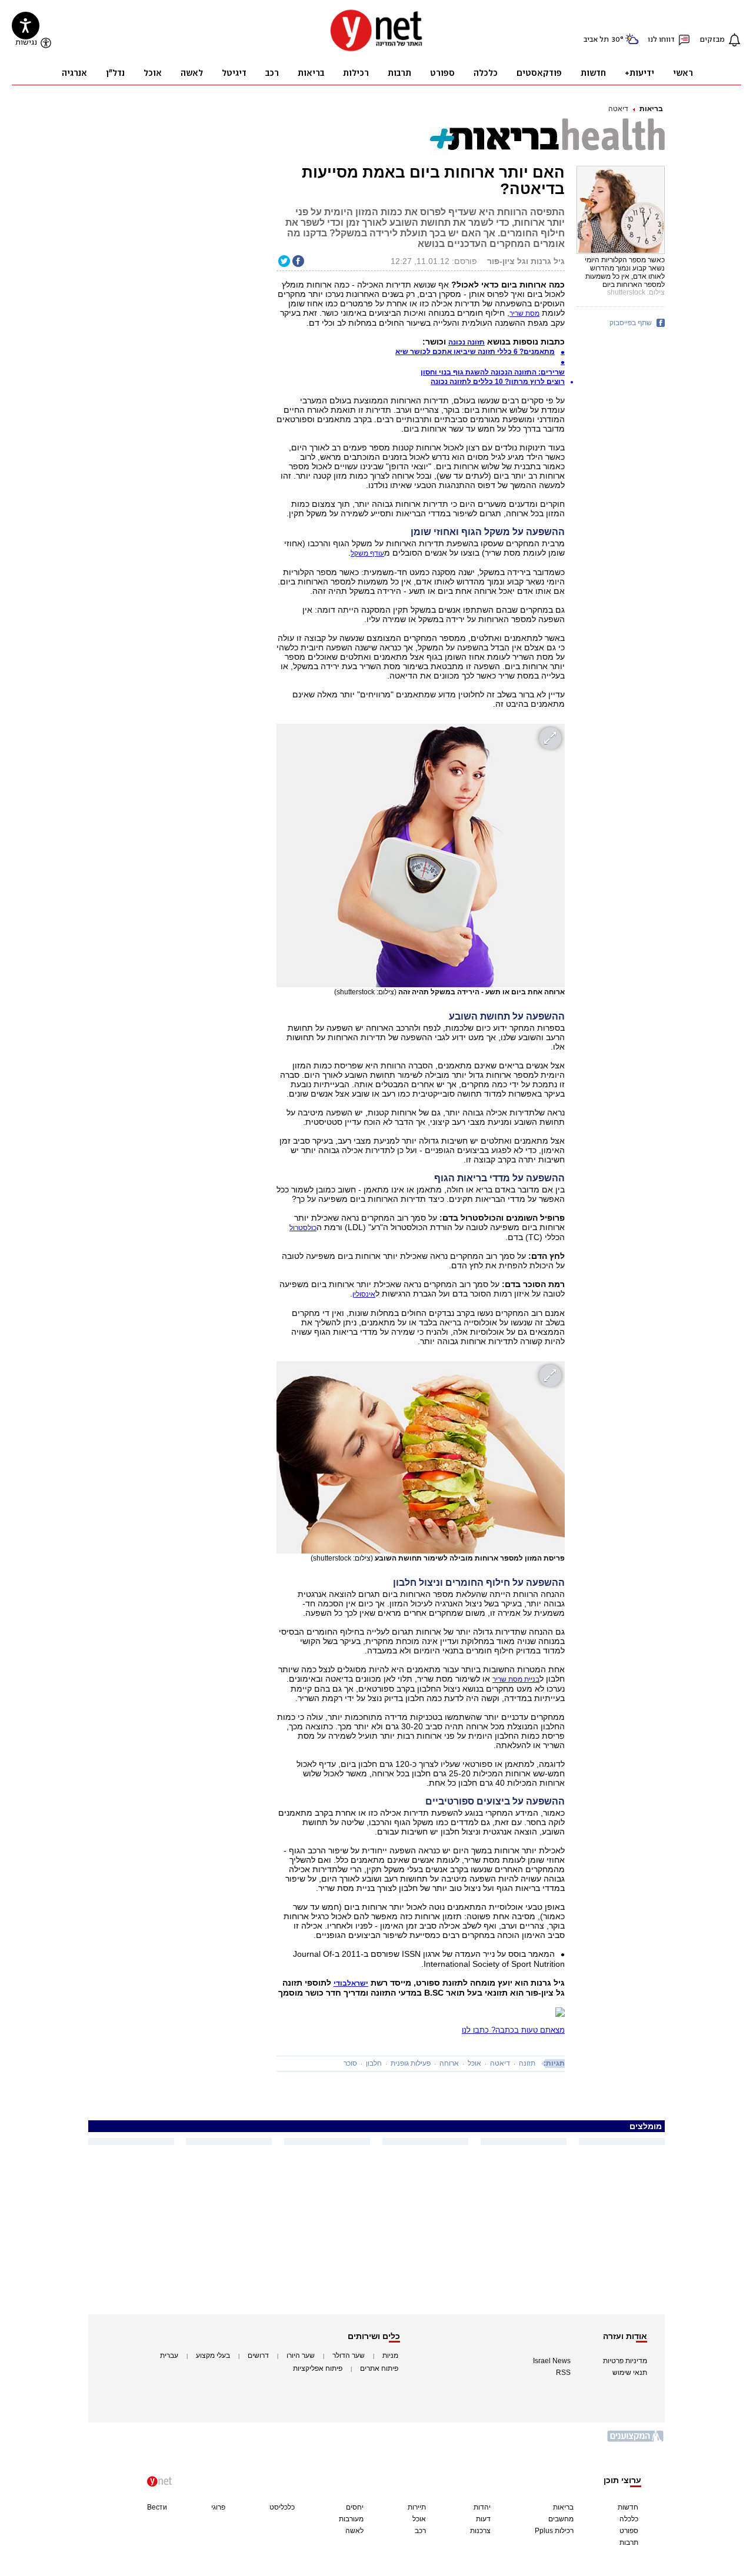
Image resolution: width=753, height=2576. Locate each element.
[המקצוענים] (636, 2440)
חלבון (374, 2063)
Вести (157, 2507)
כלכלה (629, 2519)
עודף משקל (367, 553)
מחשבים (561, 2519)
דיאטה (618, 109)
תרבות (629, 2542)
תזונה (527, 2063)
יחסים (355, 2507)
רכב (420, 2531)
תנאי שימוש (630, 2373)
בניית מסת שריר (516, 1679)
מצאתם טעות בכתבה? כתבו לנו (513, 2030)
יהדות (482, 2507)
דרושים (258, 2356)
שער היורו (301, 2356)
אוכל (474, 2063)
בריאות (651, 109)
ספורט (629, 2531)
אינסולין (364, 1294)
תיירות (417, 2507)
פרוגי (218, 2507)
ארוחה (449, 2063)
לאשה (354, 2531)
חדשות (628, 2507)
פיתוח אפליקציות (318, 2368)
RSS (563, 2373)
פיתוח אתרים (379, 2368)
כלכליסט (282, 2507)
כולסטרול (303, 1228)
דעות (483, 2519)
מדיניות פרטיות (625, 2361)
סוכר (350, 2063)
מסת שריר (524, 313)
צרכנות (480, 2531)
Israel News (552, 2361)
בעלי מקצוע (213, 2356)
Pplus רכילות (554, 2531)
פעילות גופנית (411, 2063)
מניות (390, 2356)
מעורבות (351, 2519)
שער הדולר (349, 2356)
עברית (169, 2356)
